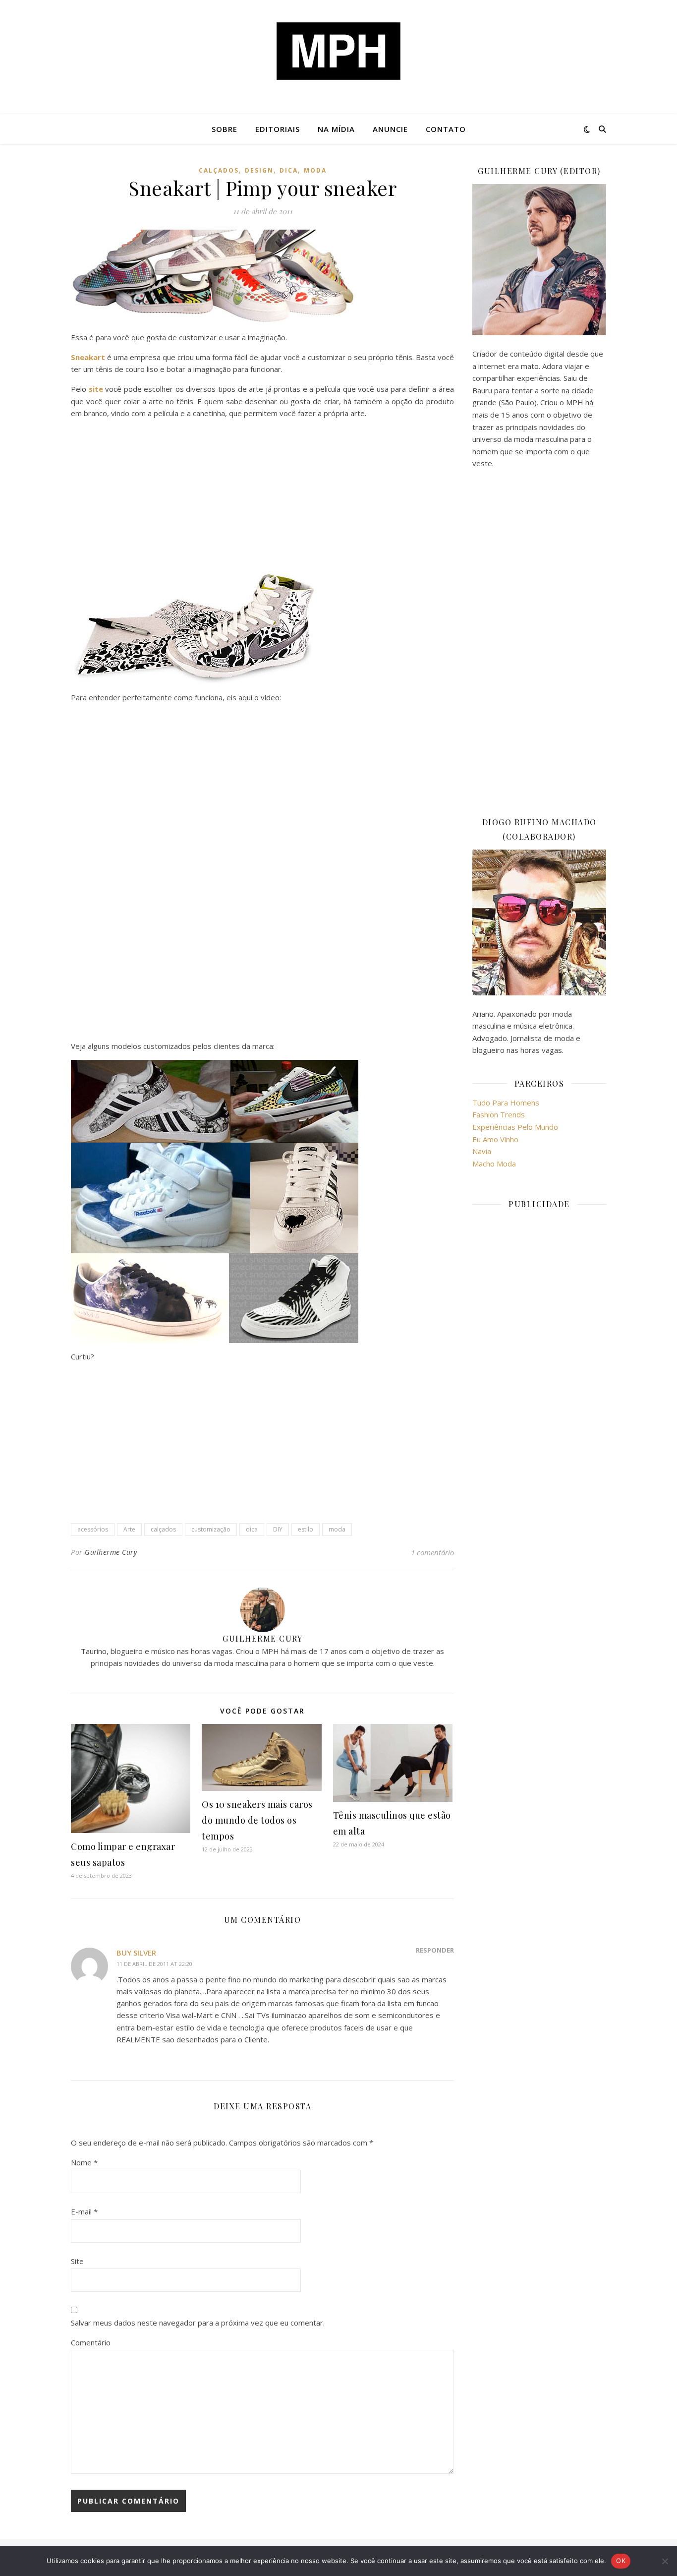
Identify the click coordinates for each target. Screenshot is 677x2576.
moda (315, 170)
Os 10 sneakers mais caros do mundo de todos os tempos (257, 1820)
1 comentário (432, 1552)
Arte (129, 1529)
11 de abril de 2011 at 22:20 (154, 1964)
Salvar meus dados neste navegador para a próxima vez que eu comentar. (198, 2323)
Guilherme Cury (111, 1552)
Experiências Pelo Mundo (515, 1127)
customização (211, 1529)
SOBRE (225, 129)
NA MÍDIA (336, 129)
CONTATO (446, 129)
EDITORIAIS (278, 129)
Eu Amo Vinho (495, 1139)
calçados (219, 170)
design (259, 170)
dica (289, 170)
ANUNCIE (390, 129)
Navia (482, 1151)
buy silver (136, 1953)
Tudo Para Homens (506, 1103)
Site (77, 2261)
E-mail (84, 2211)
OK (621, 2561)
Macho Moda (494, 1164)
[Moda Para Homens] (338, 51)
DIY (278, 1529)
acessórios (93, 1529)
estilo (306, 1529)
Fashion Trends (499, 1114)
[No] (665, 2561)
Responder (435, 1950)
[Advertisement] (262, 496)
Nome (84, 2162)
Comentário (91, 2342)
